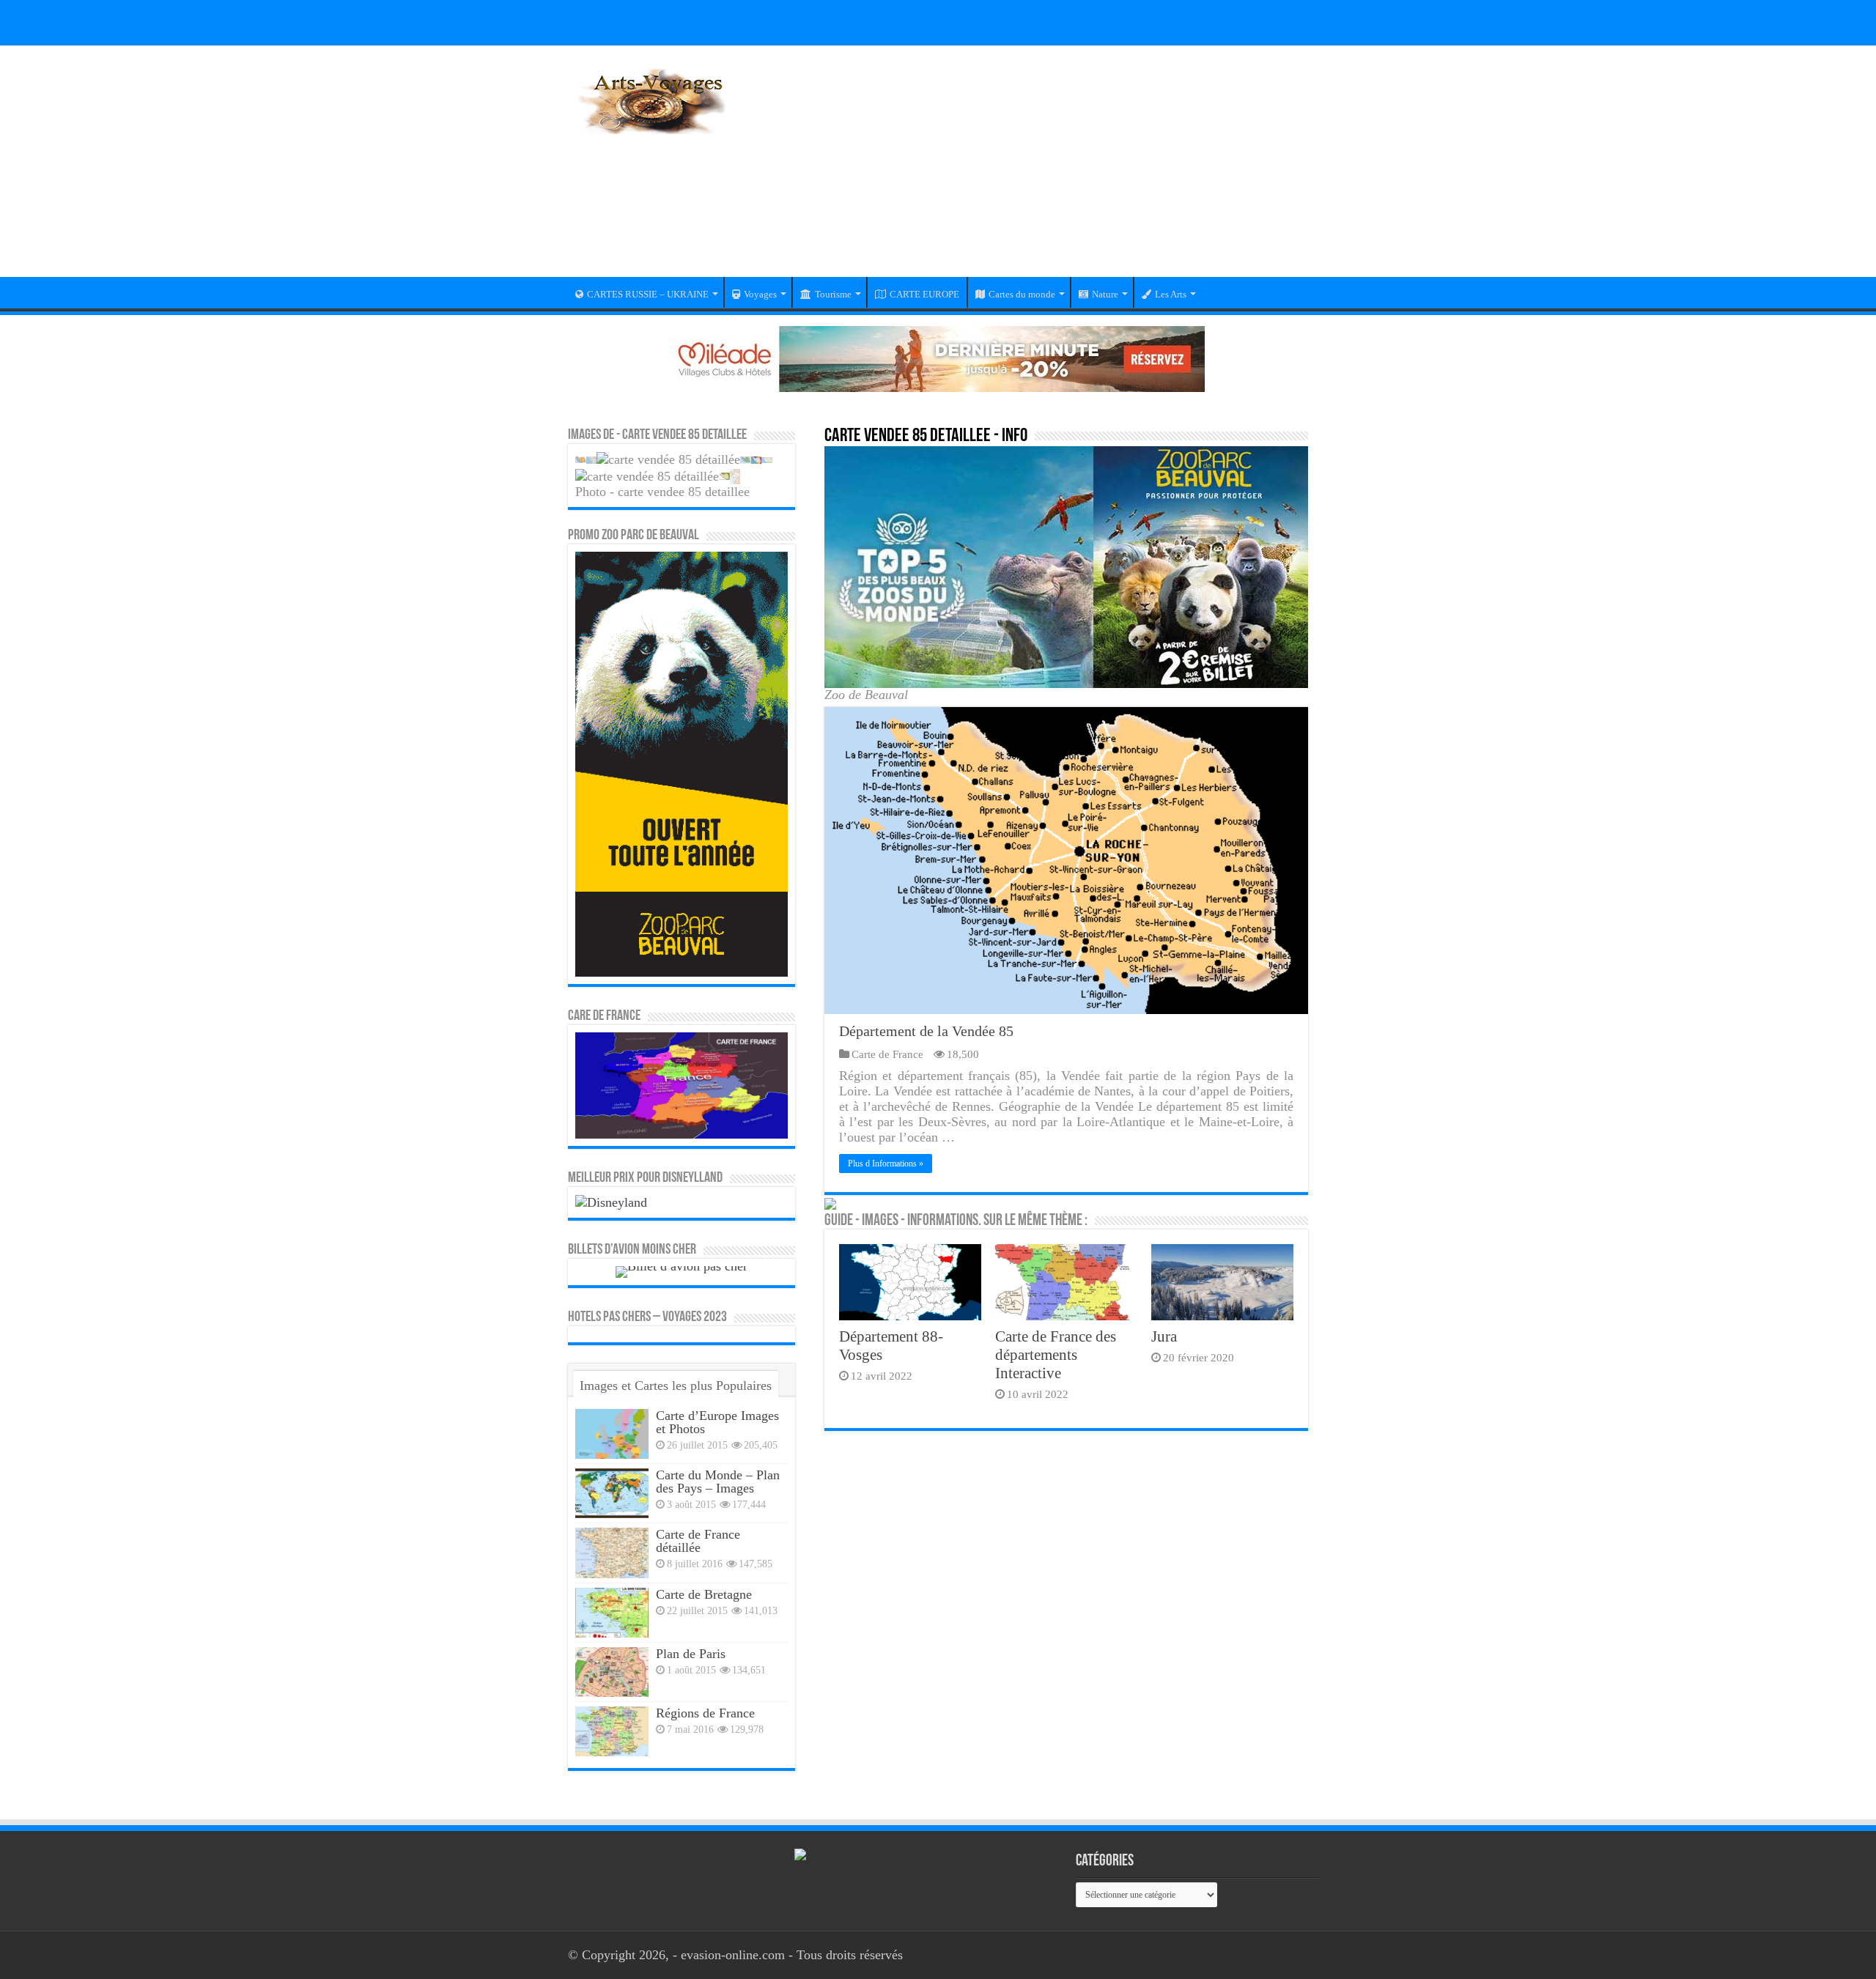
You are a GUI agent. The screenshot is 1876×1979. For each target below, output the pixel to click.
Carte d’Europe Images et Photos (717, 1422)
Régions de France (705, 1713)
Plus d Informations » (886, 1164)
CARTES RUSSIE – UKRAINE (648, 294)
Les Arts (1171, 294)
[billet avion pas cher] (682, 1270)
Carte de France (887, 1054)
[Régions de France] (612, 1731)
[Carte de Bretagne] (612, 1613)
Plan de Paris (691, 1654)
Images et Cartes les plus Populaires (676, 1386)
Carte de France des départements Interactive (1056, 1355)
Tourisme (833, 294)
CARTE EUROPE (924, 294)
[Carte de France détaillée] (612, 1553)
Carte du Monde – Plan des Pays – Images (718, 1482)
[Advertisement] (1030, 171)
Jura (1164, 1336)
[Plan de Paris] (612, 1672)
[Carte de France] (682, 1084)
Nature (1105, 294)
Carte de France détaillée (698, 1541)
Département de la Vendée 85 (926, 1031)
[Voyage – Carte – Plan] (652, 99)
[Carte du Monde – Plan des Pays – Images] (612, 1493)
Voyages (760, 294)
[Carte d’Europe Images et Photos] (612, 1434)
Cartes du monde (1022, 294)
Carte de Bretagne (704, 1594)
